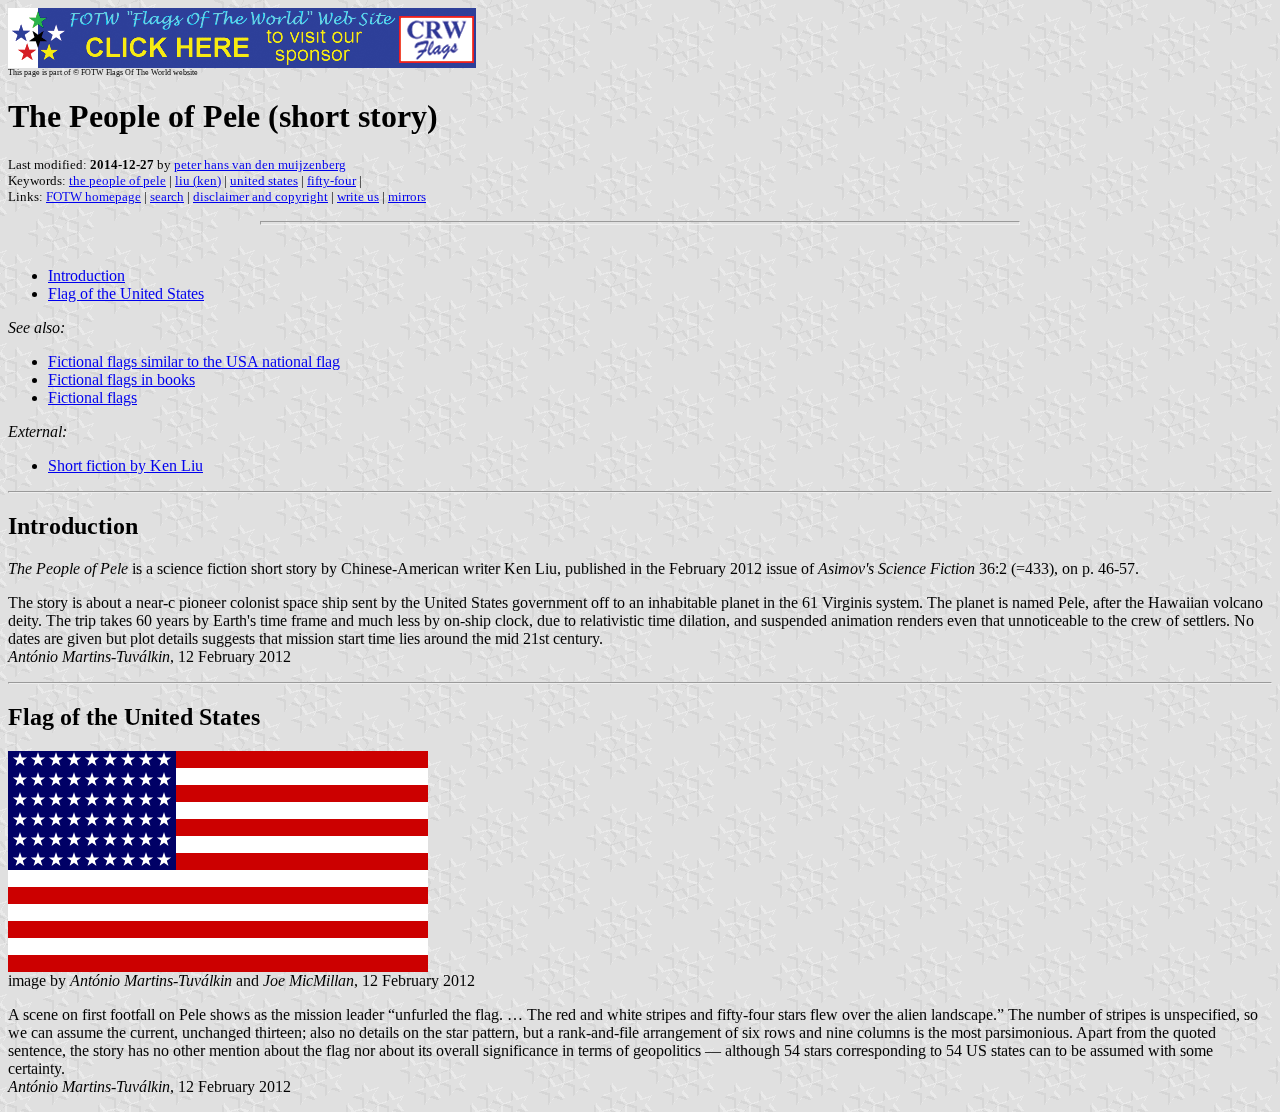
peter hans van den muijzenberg (260, 164)
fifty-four (331, 180)
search (167, 196)
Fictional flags (92, 397)
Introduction (86, 275)
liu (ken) (198, 180)
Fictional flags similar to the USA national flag (194, 361)
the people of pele (117, 180)
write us (358, 196)
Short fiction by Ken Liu (125, 465)
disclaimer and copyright (260, 196)
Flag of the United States (126, 293)
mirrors (407, 196)
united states (264, 180)
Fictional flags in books (121, 379)
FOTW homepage (93, 196)
